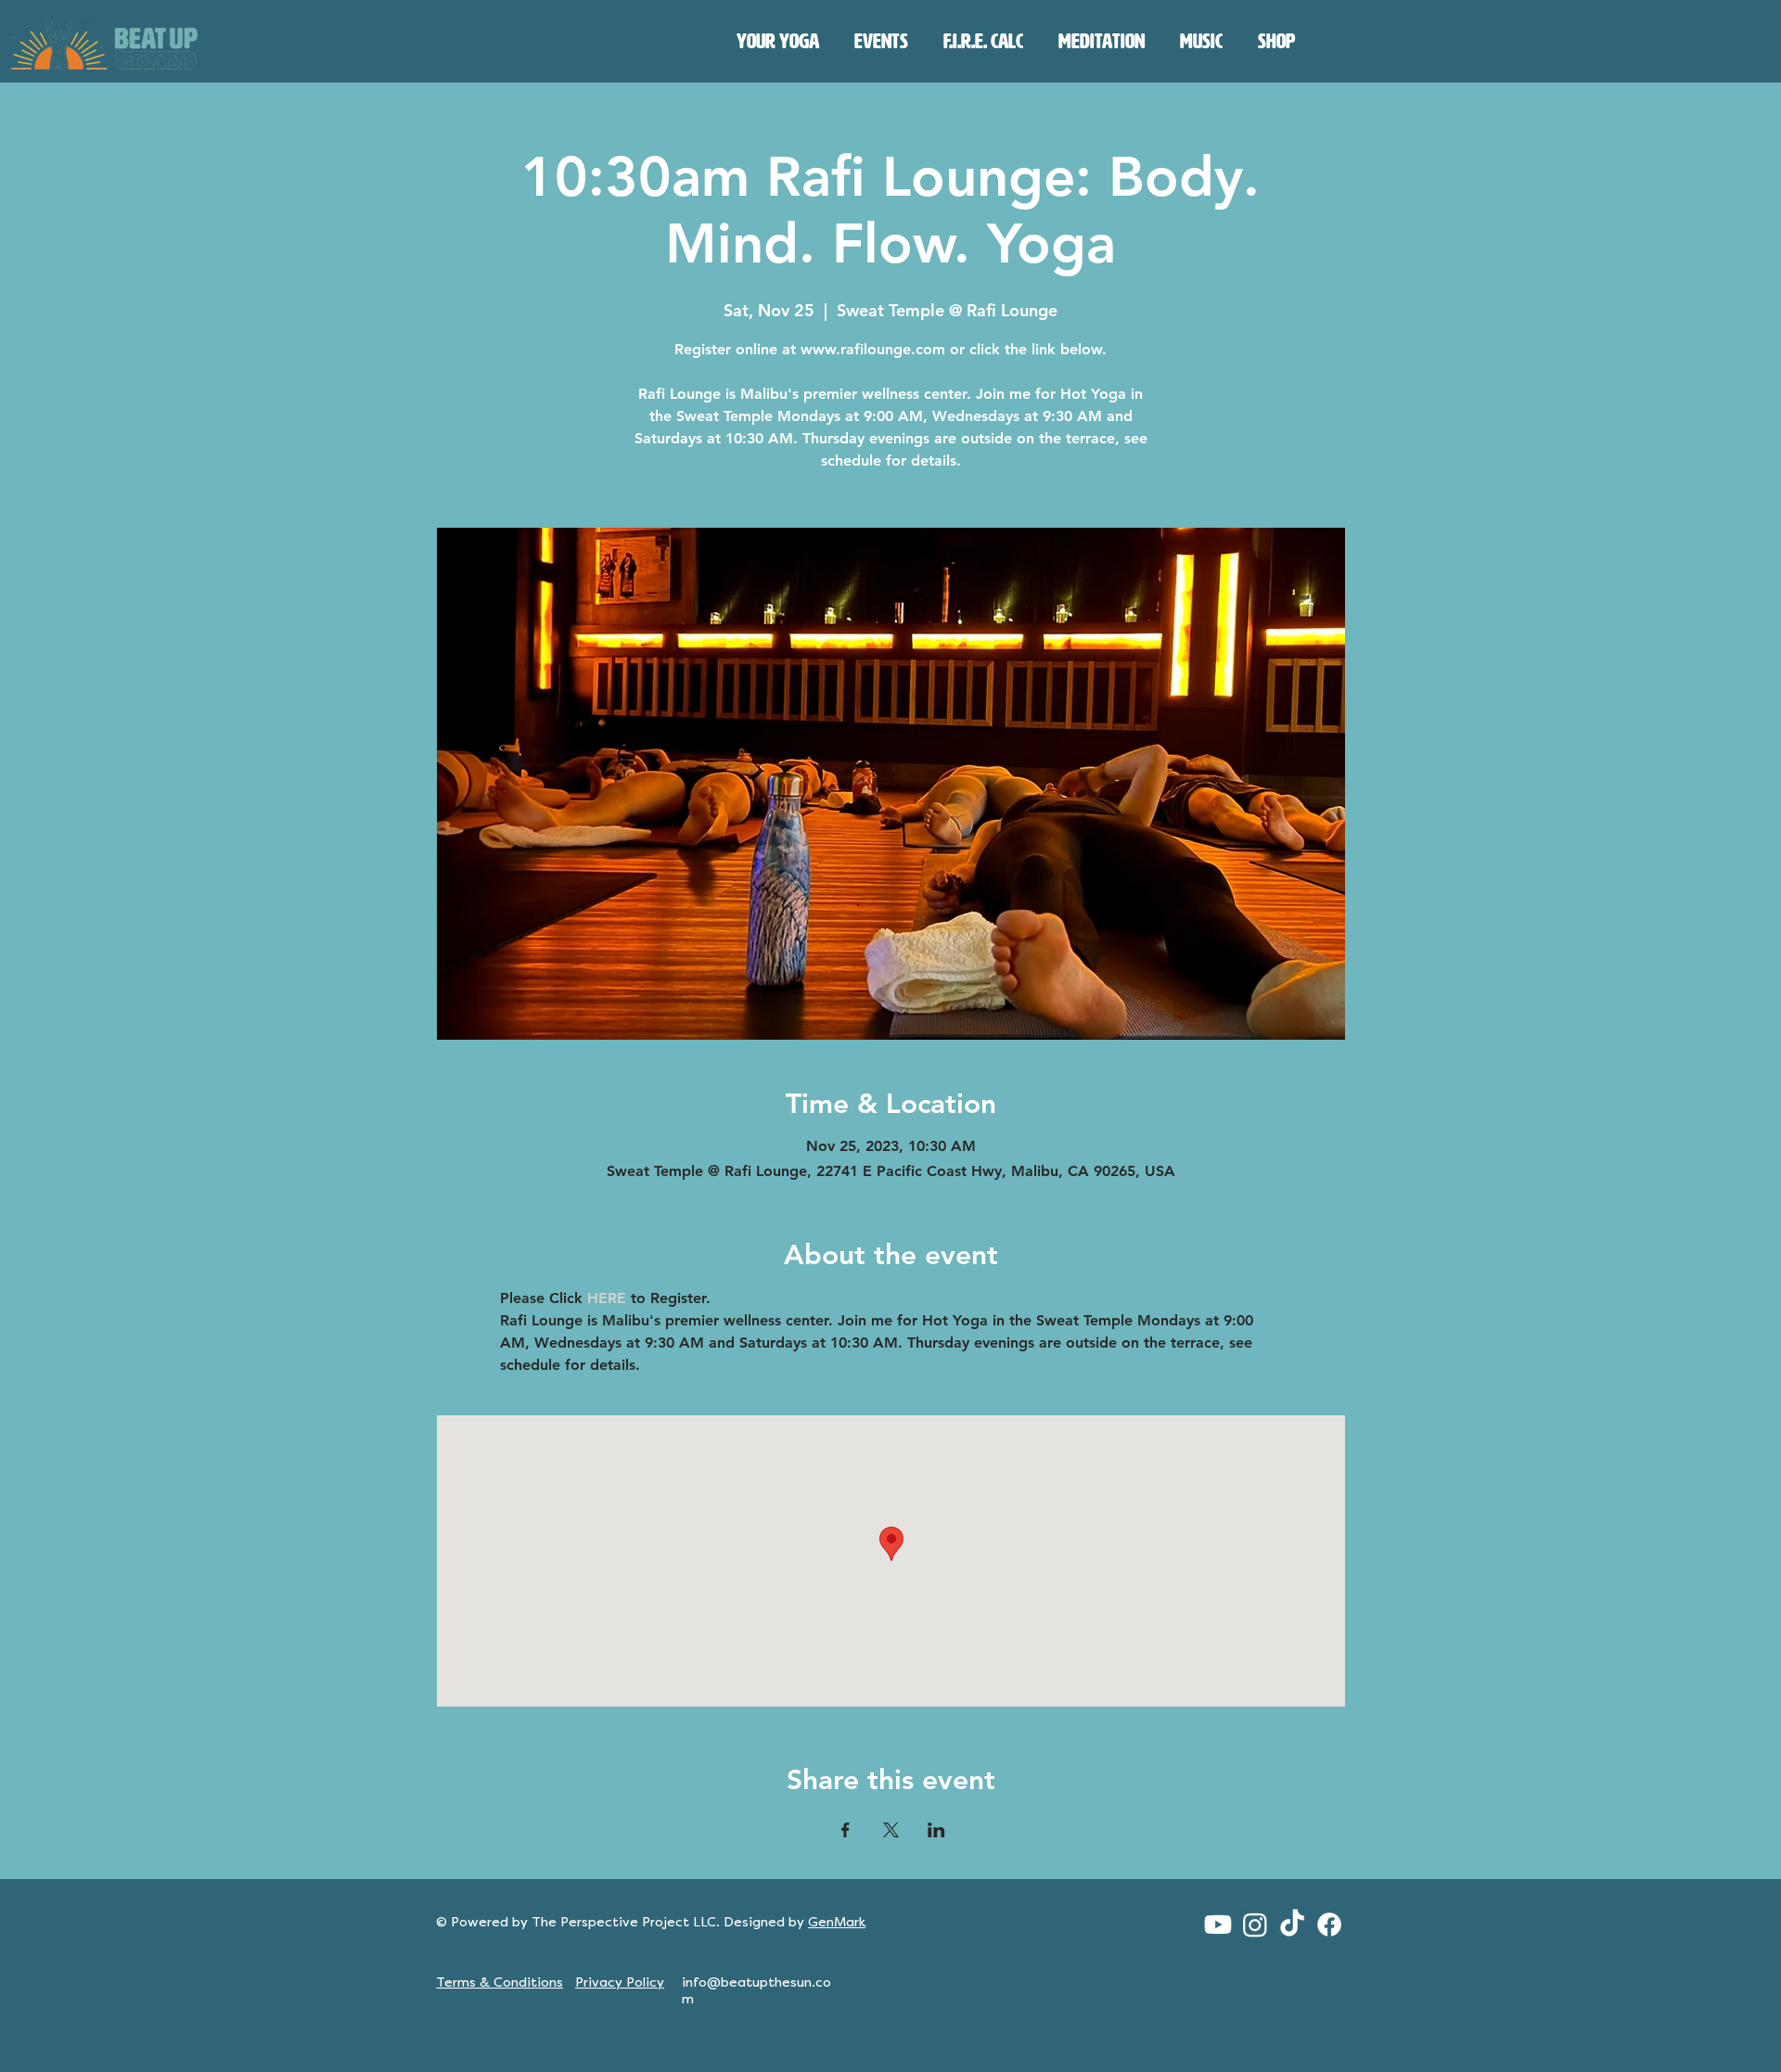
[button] (778, 42)
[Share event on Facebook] (846, 1830)
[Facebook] (1329, 1925)
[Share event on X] (891, 1830)
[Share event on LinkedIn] (936, 1830)
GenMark (837, 1922)
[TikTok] (1292, 1925)
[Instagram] (1255, 1925)
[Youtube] (1218, 1925)
